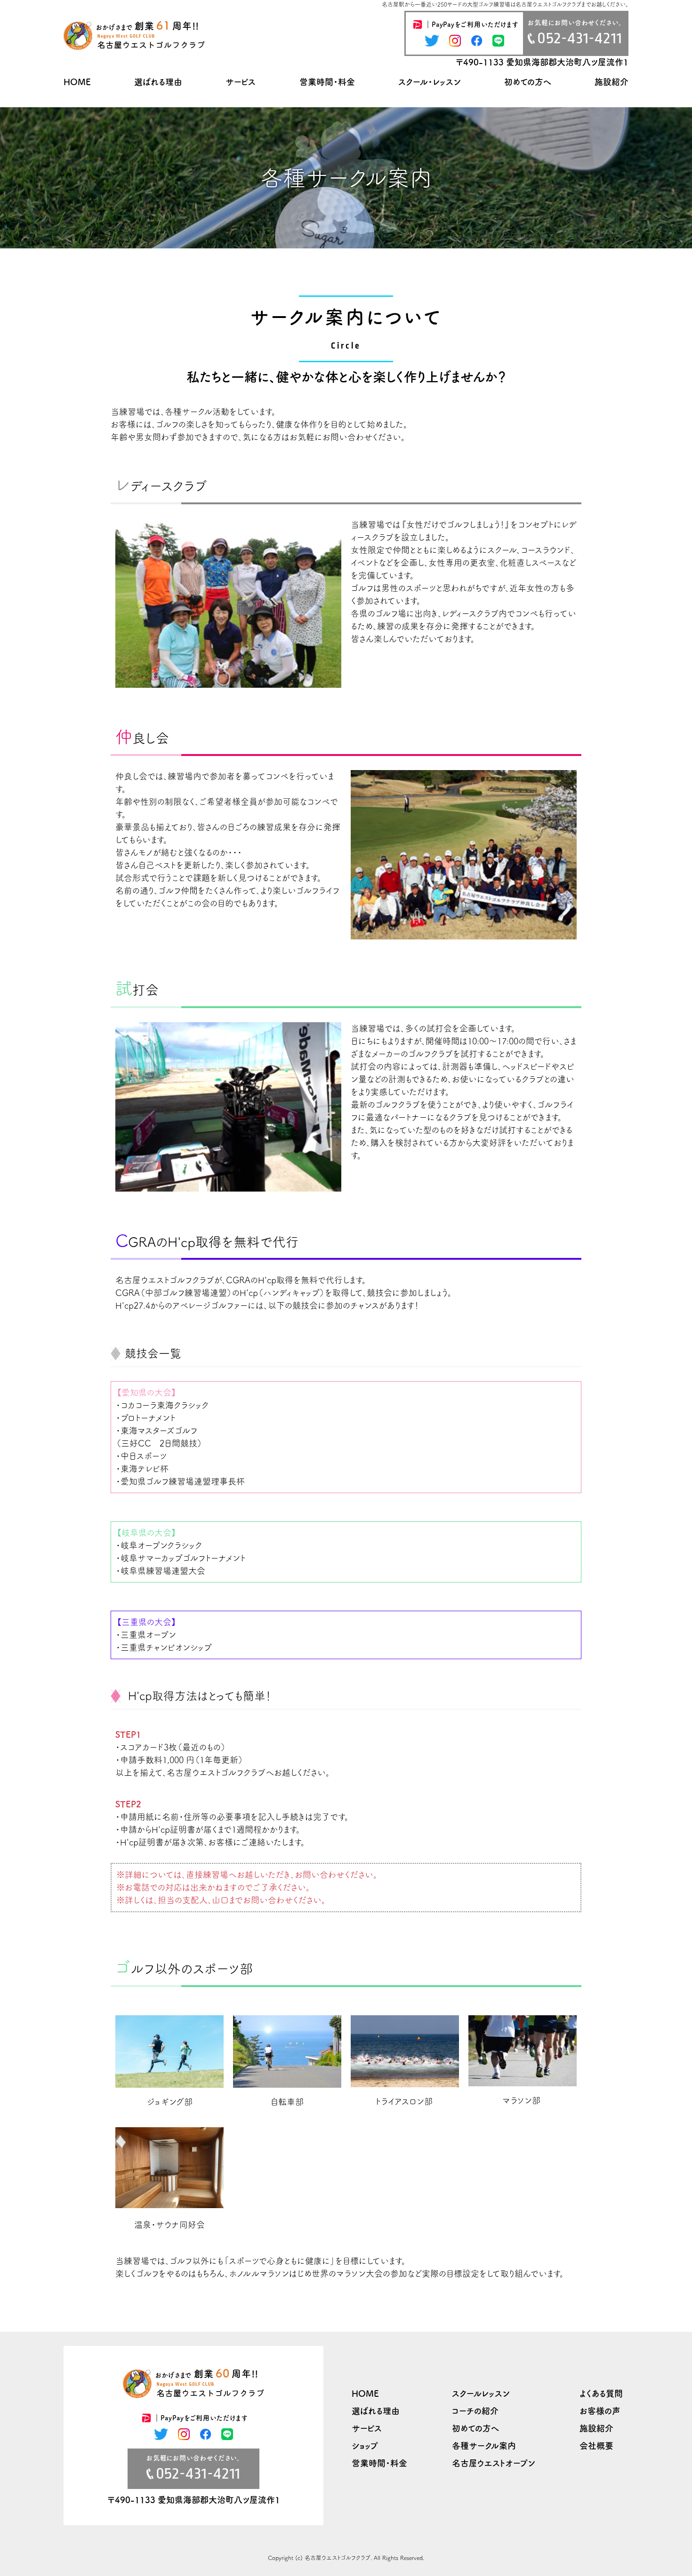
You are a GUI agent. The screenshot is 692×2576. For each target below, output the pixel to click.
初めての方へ (528, 82)
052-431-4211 (580, 38)
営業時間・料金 (327, 82)
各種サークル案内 (484, 2446)
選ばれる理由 (158, 82)
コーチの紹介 (475, 2411)
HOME (77, 82)
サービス (241, 82)
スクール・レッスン (430, 82)
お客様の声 (600, 2411)
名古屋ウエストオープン (494, 2463)
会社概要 (596, 2446)
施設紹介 (612, 82)
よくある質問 (601, 2393)
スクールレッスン (481, 2393)
